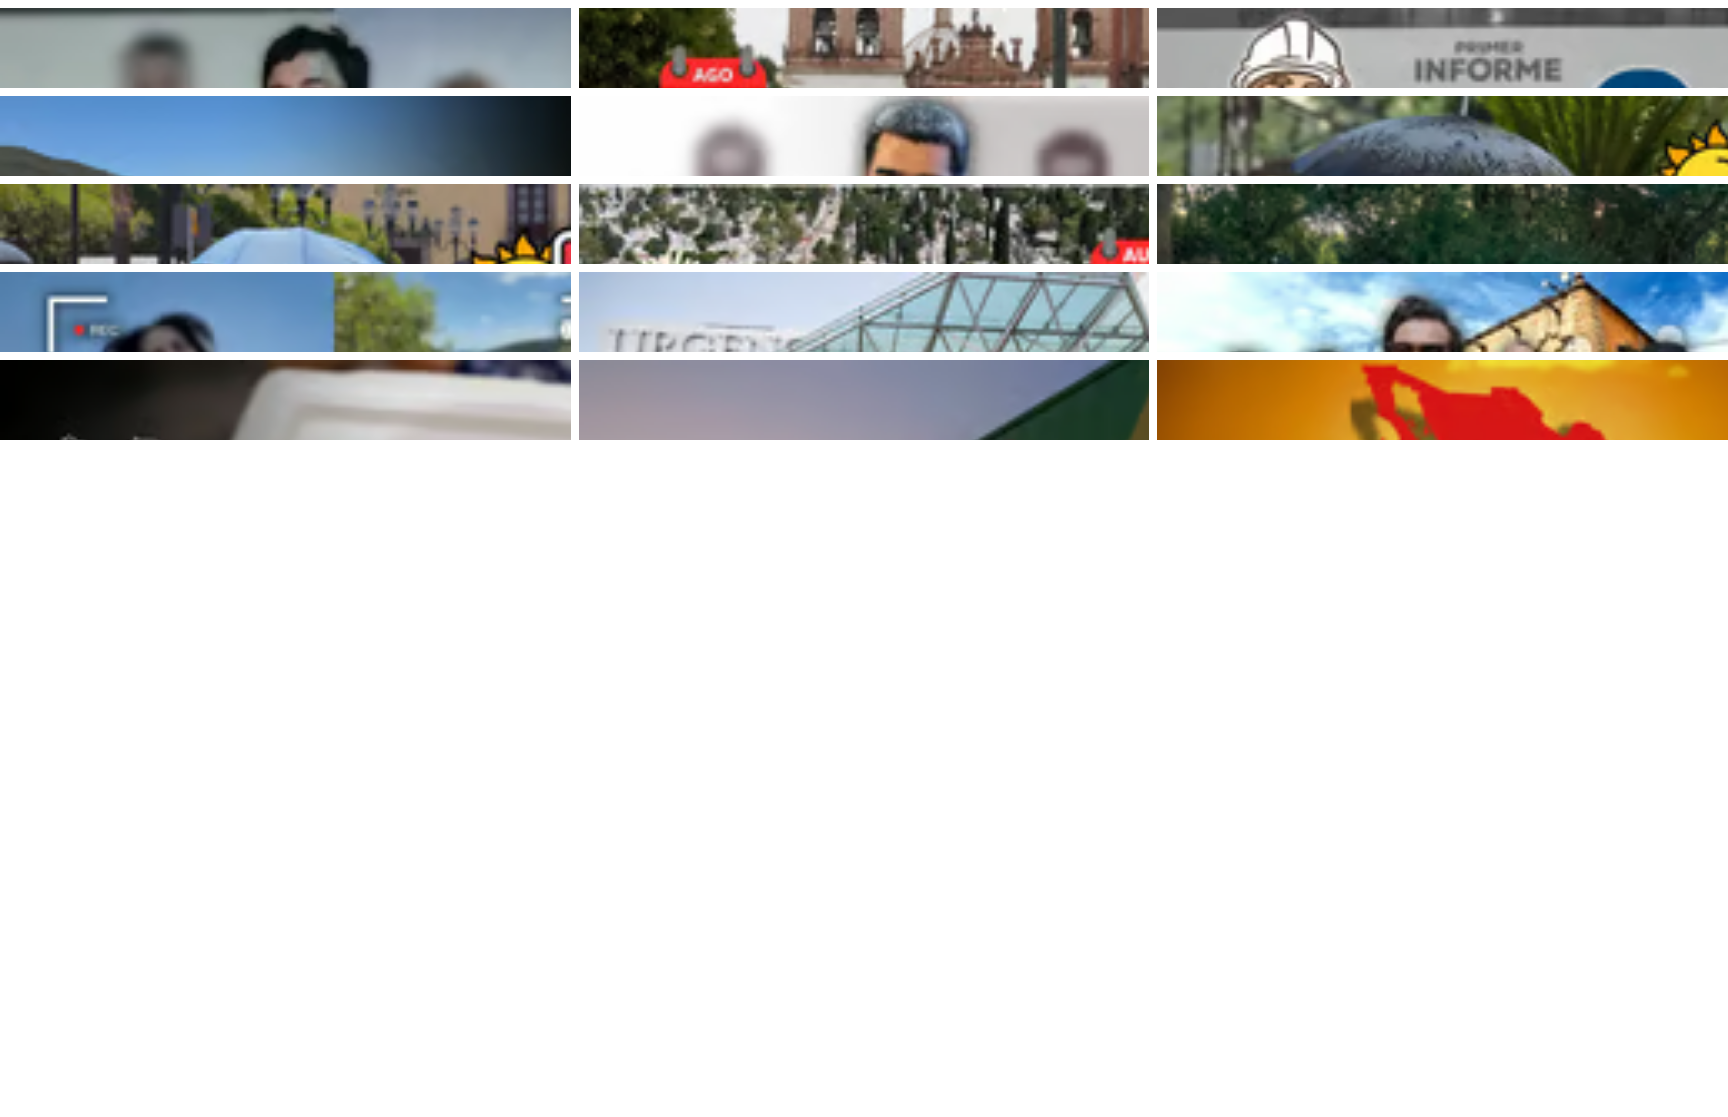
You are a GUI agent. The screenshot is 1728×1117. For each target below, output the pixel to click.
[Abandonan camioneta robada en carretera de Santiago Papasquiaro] (285, 136)
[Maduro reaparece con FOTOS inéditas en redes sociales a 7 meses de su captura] (864, 136)
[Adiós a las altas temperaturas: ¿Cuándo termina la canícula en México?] (1442, 400)
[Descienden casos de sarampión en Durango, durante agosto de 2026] (285, 400)
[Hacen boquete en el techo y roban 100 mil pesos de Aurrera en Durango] (864, 400)
